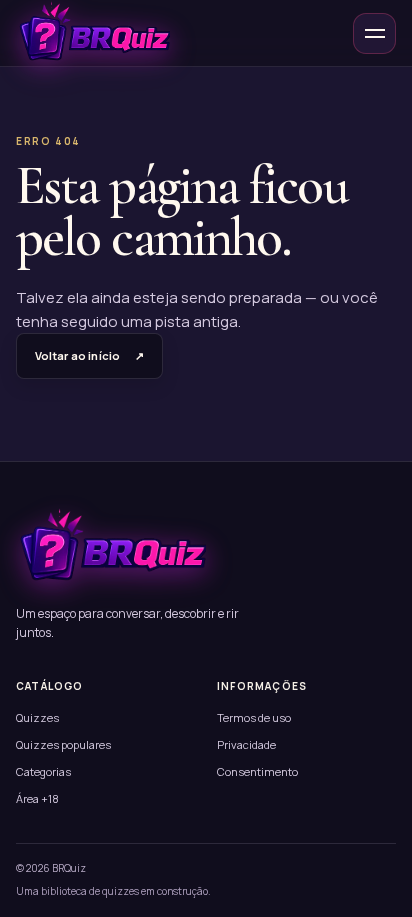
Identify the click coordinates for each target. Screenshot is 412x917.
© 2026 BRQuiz (51, 868)
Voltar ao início (89, 355)
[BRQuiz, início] (93, 32)
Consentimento (257, 771)
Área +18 (37, 798)
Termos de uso (254, 717)
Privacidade (246, 744)
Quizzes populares (63, 744)
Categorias (43, 771)
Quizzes (37, 717)
